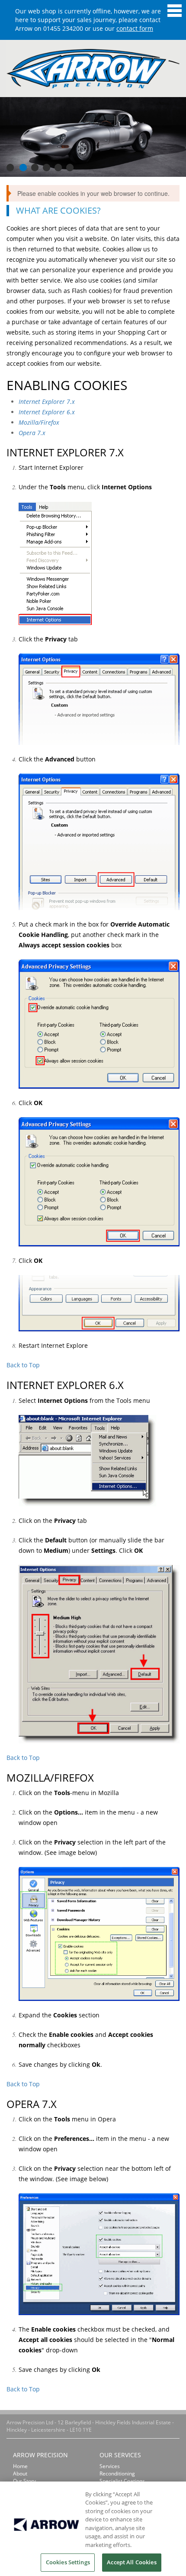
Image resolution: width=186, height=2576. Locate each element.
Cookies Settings (68, 2562)
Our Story (24, 2481)
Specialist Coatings (122, 2481)
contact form (135, 28)
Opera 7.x (32, 433)
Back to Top (23, 1365)
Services (110, 2466)
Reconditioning (117, 2474)
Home (20, 2466)
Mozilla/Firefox (39, 422)
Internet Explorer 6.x (47, 412)
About (20, 2474)
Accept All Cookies (131, 2562)
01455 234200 (63, 28)
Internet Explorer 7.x (47, 402)
